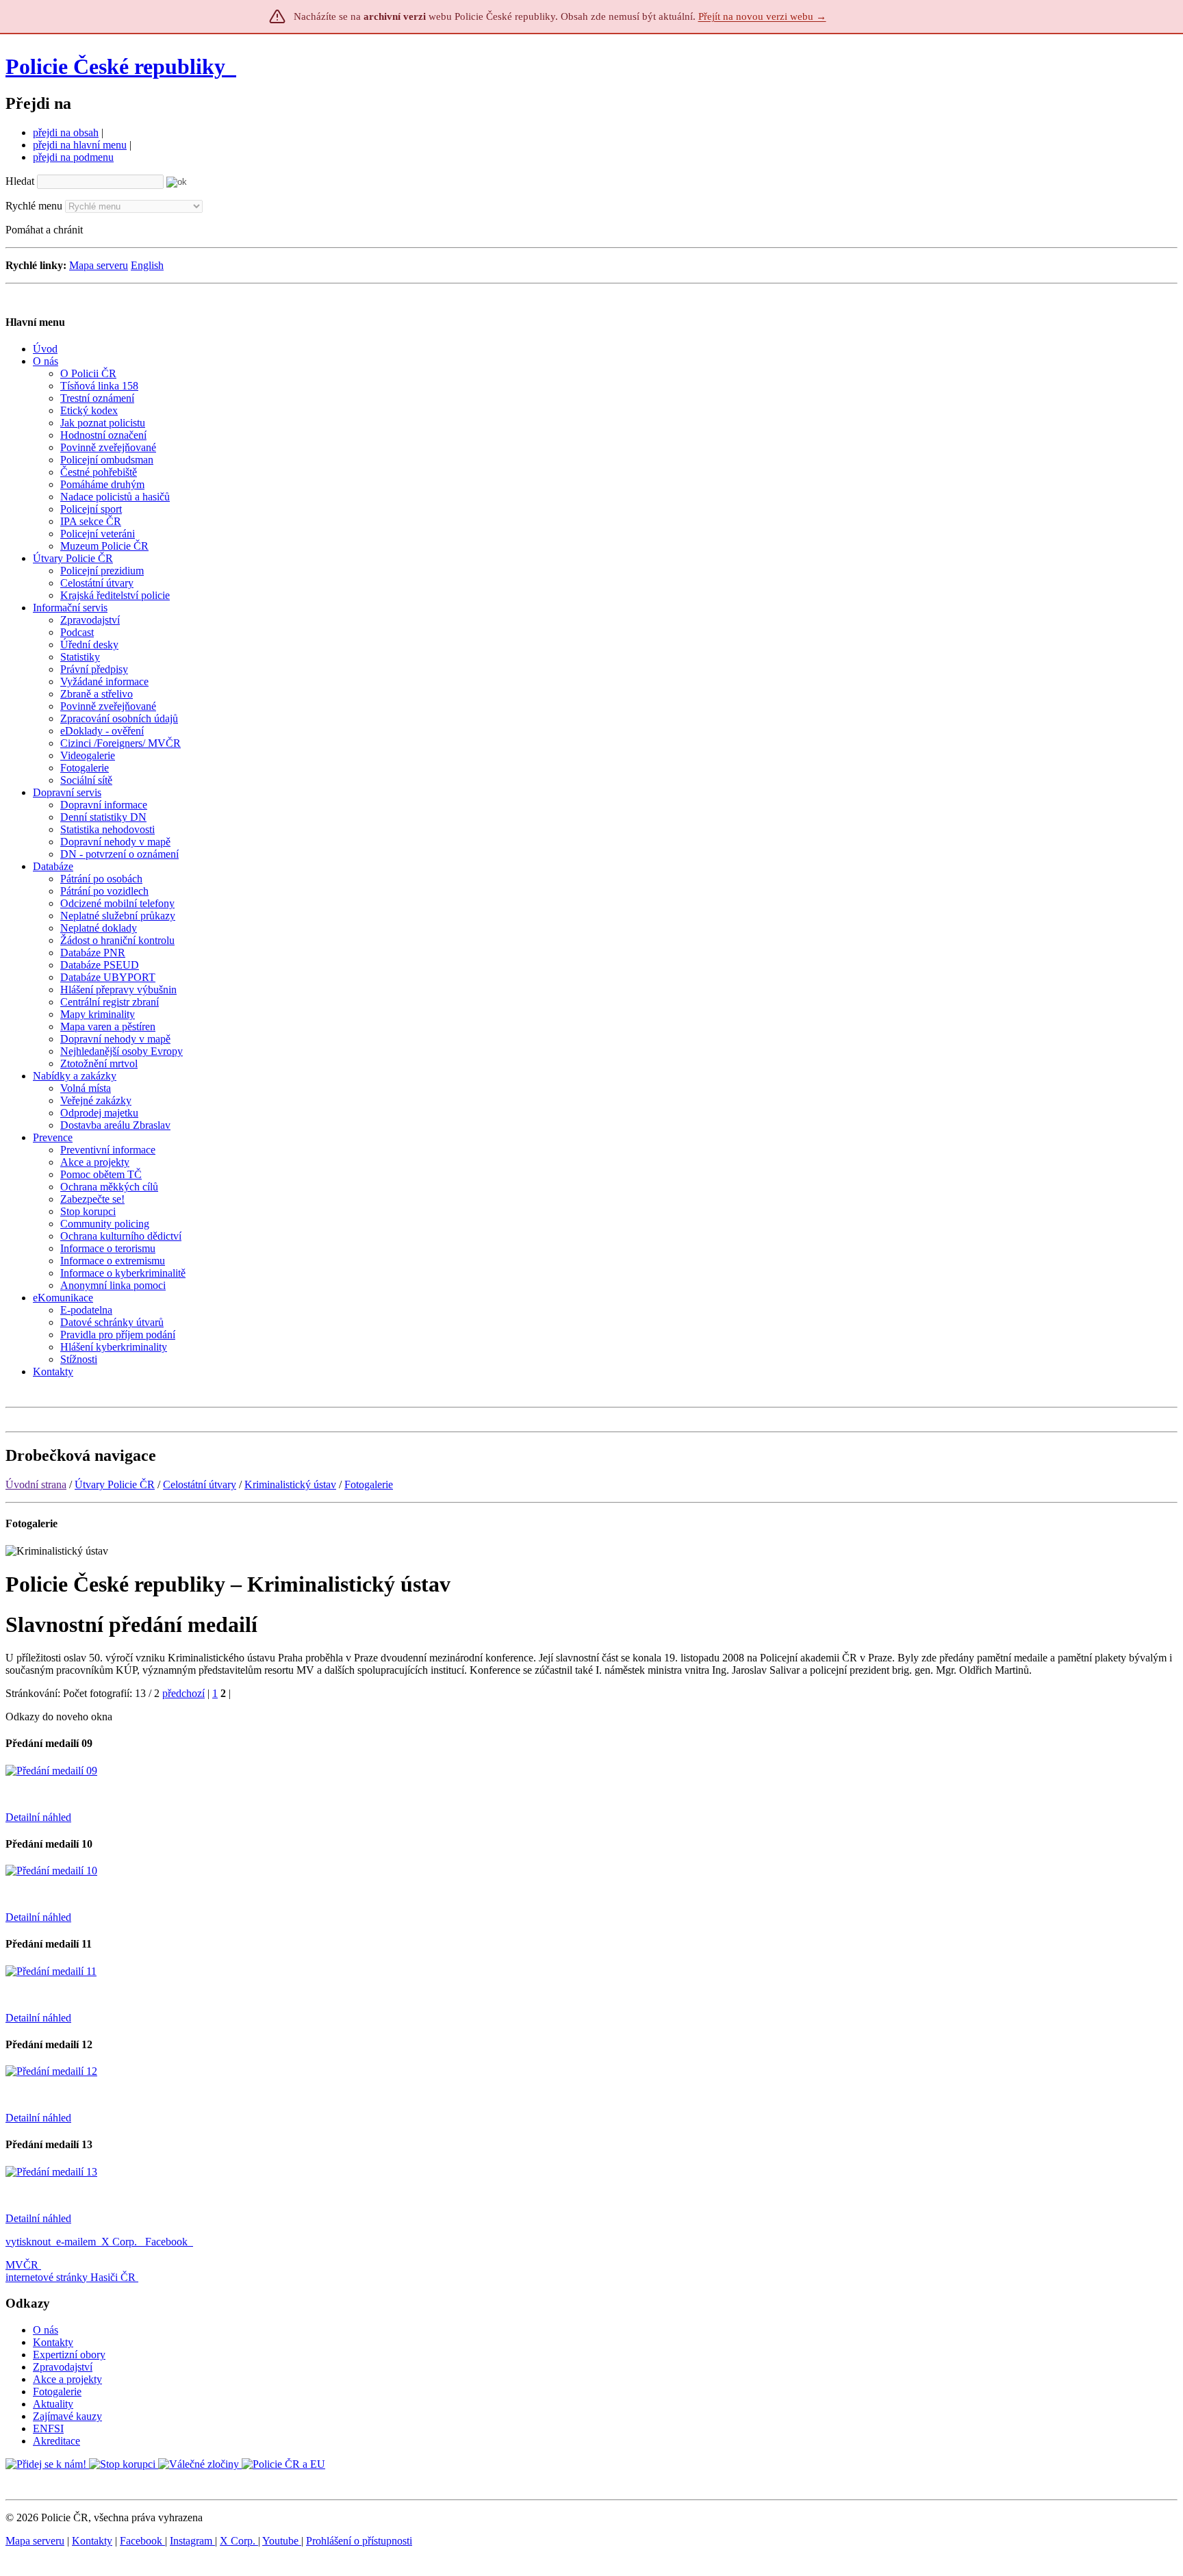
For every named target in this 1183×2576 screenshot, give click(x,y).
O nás (46, 2330)
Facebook (168, 2242)
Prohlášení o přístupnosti (359, 2541)
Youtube (282, 2541)
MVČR (22, 2265)
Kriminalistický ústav (290, 1484)
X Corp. (120, 2242)
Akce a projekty (67, 2379)
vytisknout (28, 2242)
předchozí (183, 1693)
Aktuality (53, 2404)
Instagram (192, 2541)
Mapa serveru (99, 265)
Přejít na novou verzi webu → (762, 16)
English (147, 265)
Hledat (20, 181)
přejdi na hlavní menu (80, 145)
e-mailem (76, 2242)
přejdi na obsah (66, 132)
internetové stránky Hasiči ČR (71, 2277)
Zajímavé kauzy (67, 2416)
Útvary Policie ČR (115, 1484)
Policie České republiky (115, 66)
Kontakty (53, 2342)
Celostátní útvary (200, 1484)
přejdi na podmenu (73, 157)
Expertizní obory (69, 2355)
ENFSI (48, 2428)
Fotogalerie (369, 1484)
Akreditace (56, 2441)
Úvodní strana (36, 1484)
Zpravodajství (63, 2367)
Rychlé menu (34, 206)
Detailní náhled (38, 1817)
